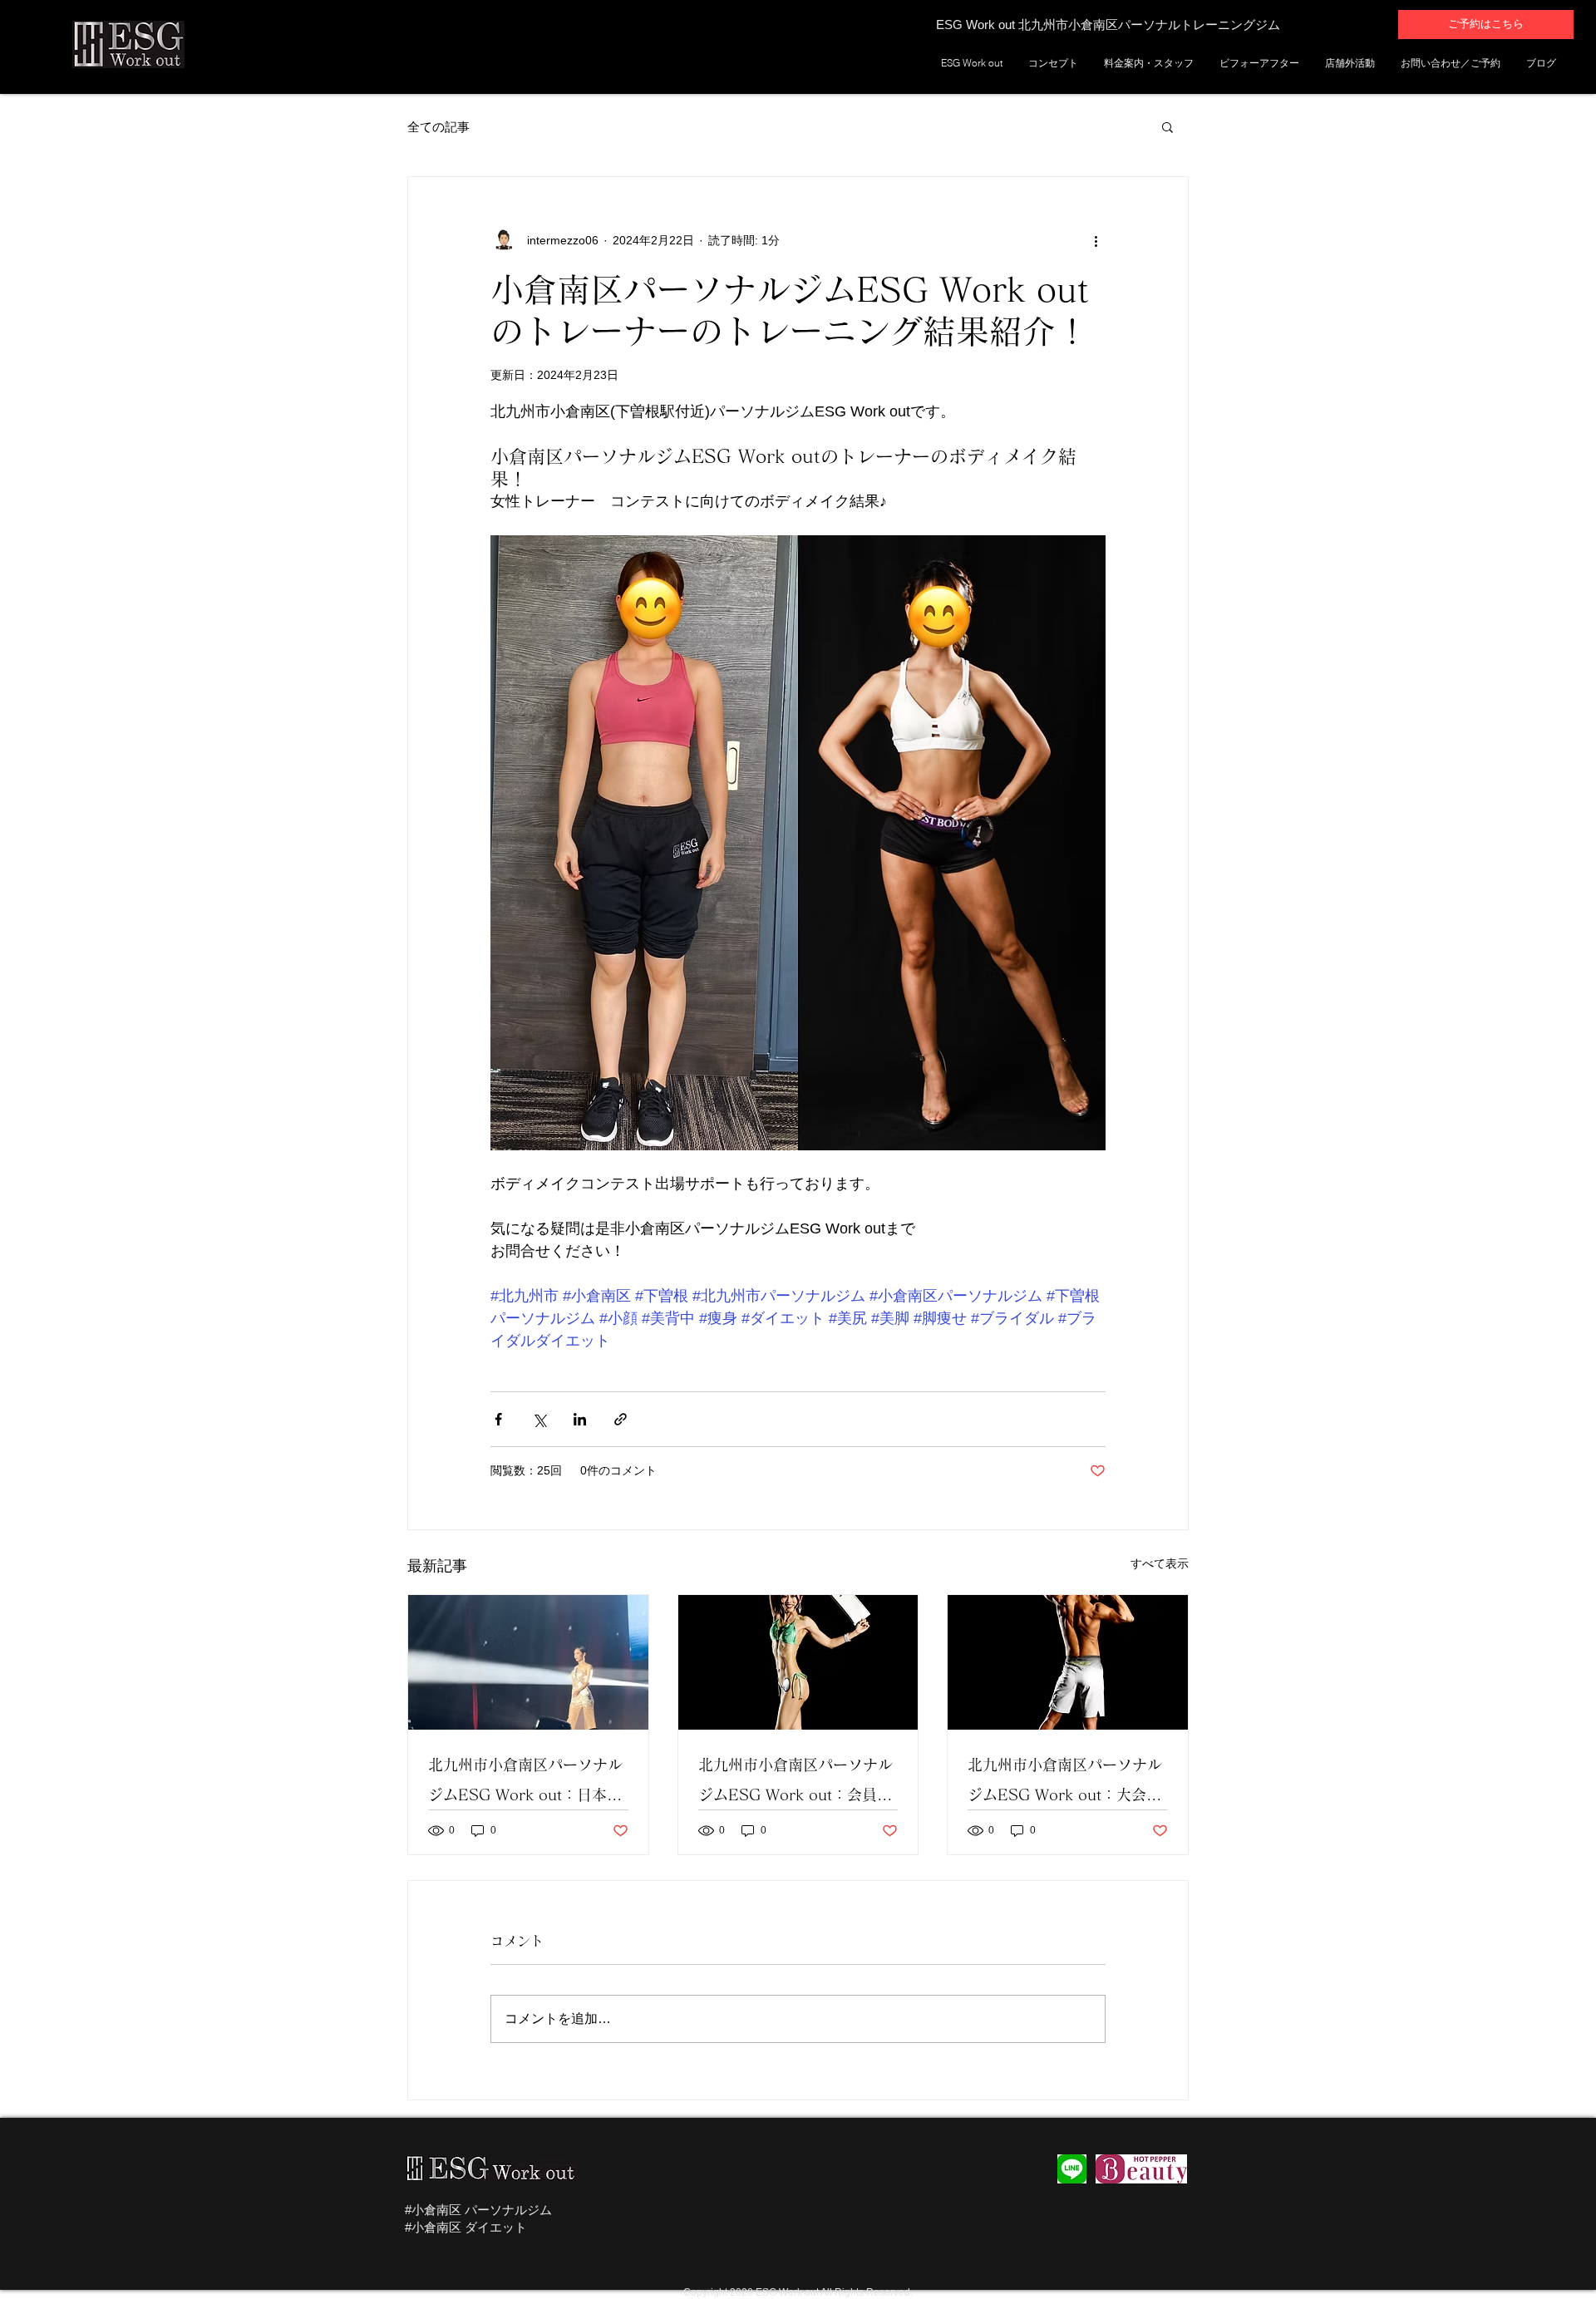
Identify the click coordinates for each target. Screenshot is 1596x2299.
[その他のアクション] (1096, 240)
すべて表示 (1160, 1563)
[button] (1167, 126)
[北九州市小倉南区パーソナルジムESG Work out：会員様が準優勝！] (798, 1662)
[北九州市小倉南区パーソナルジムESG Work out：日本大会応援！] (528, 1662)
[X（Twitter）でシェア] (539, 1419)
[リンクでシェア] (621, 1419)
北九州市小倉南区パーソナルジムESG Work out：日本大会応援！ (525, 1783)
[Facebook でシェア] (498, 1419)
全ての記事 (438, 127)
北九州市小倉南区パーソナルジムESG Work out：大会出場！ (1065, 1783)
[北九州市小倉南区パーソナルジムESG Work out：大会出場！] (1068, 1662)
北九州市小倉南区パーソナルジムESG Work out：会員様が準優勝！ (796, 1783)
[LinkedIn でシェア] (580, 1419)
